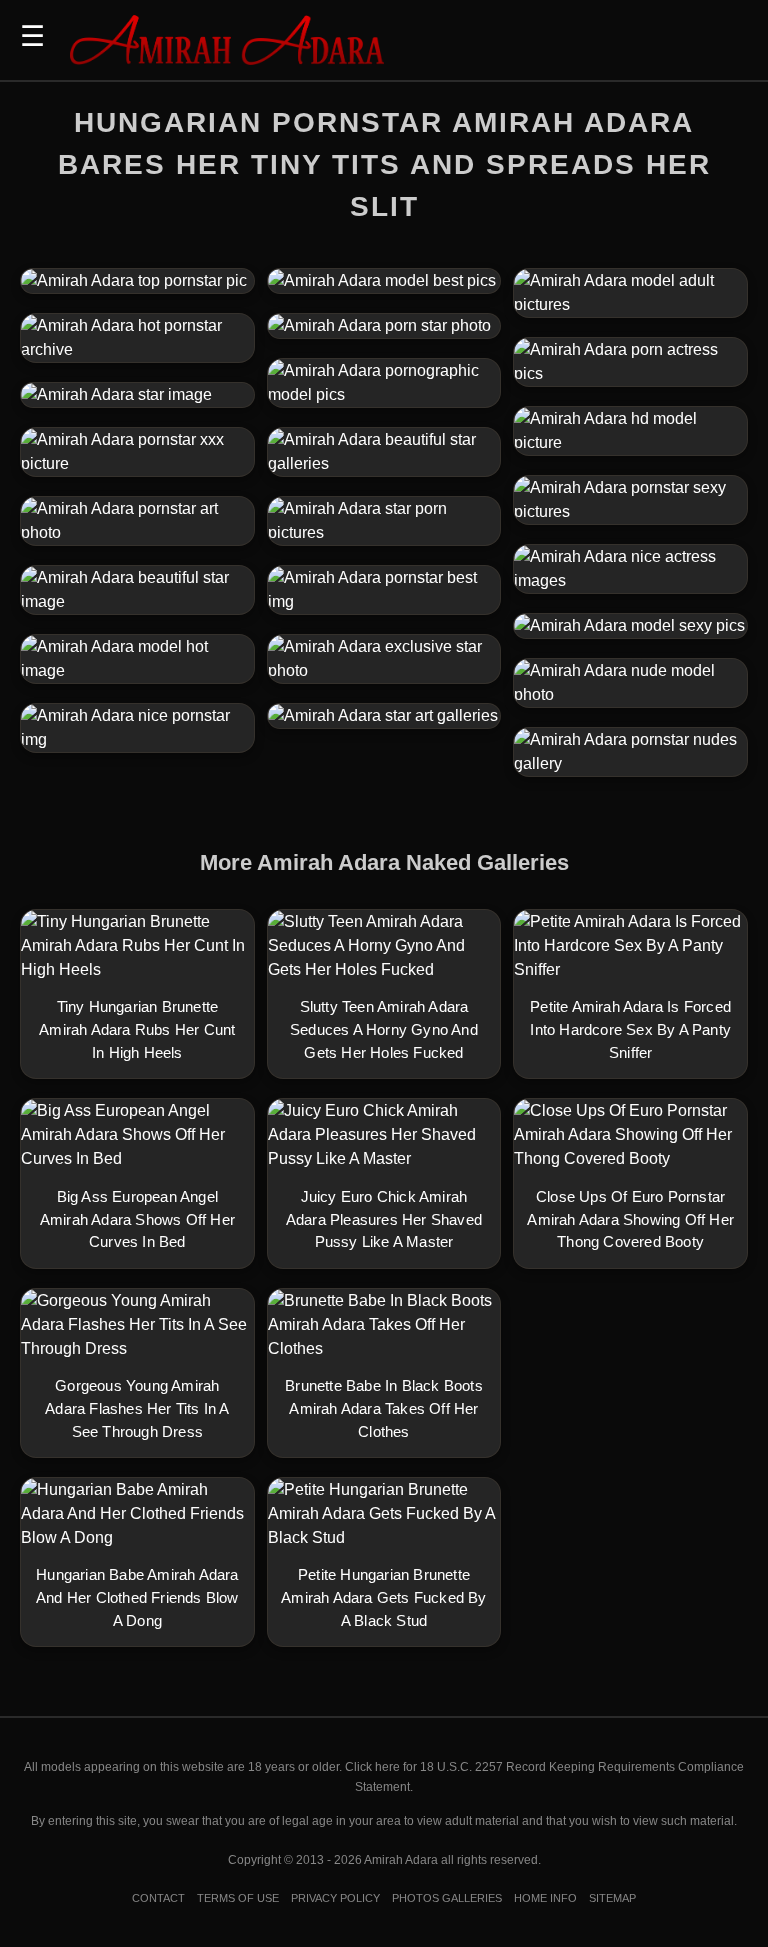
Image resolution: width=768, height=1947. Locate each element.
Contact (158, 1898)
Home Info (545, 1898)
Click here (372, 1767)
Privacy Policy (335, 1898)
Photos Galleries (447, 1898)
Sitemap (612, 1898)
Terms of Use (238, 1898)
